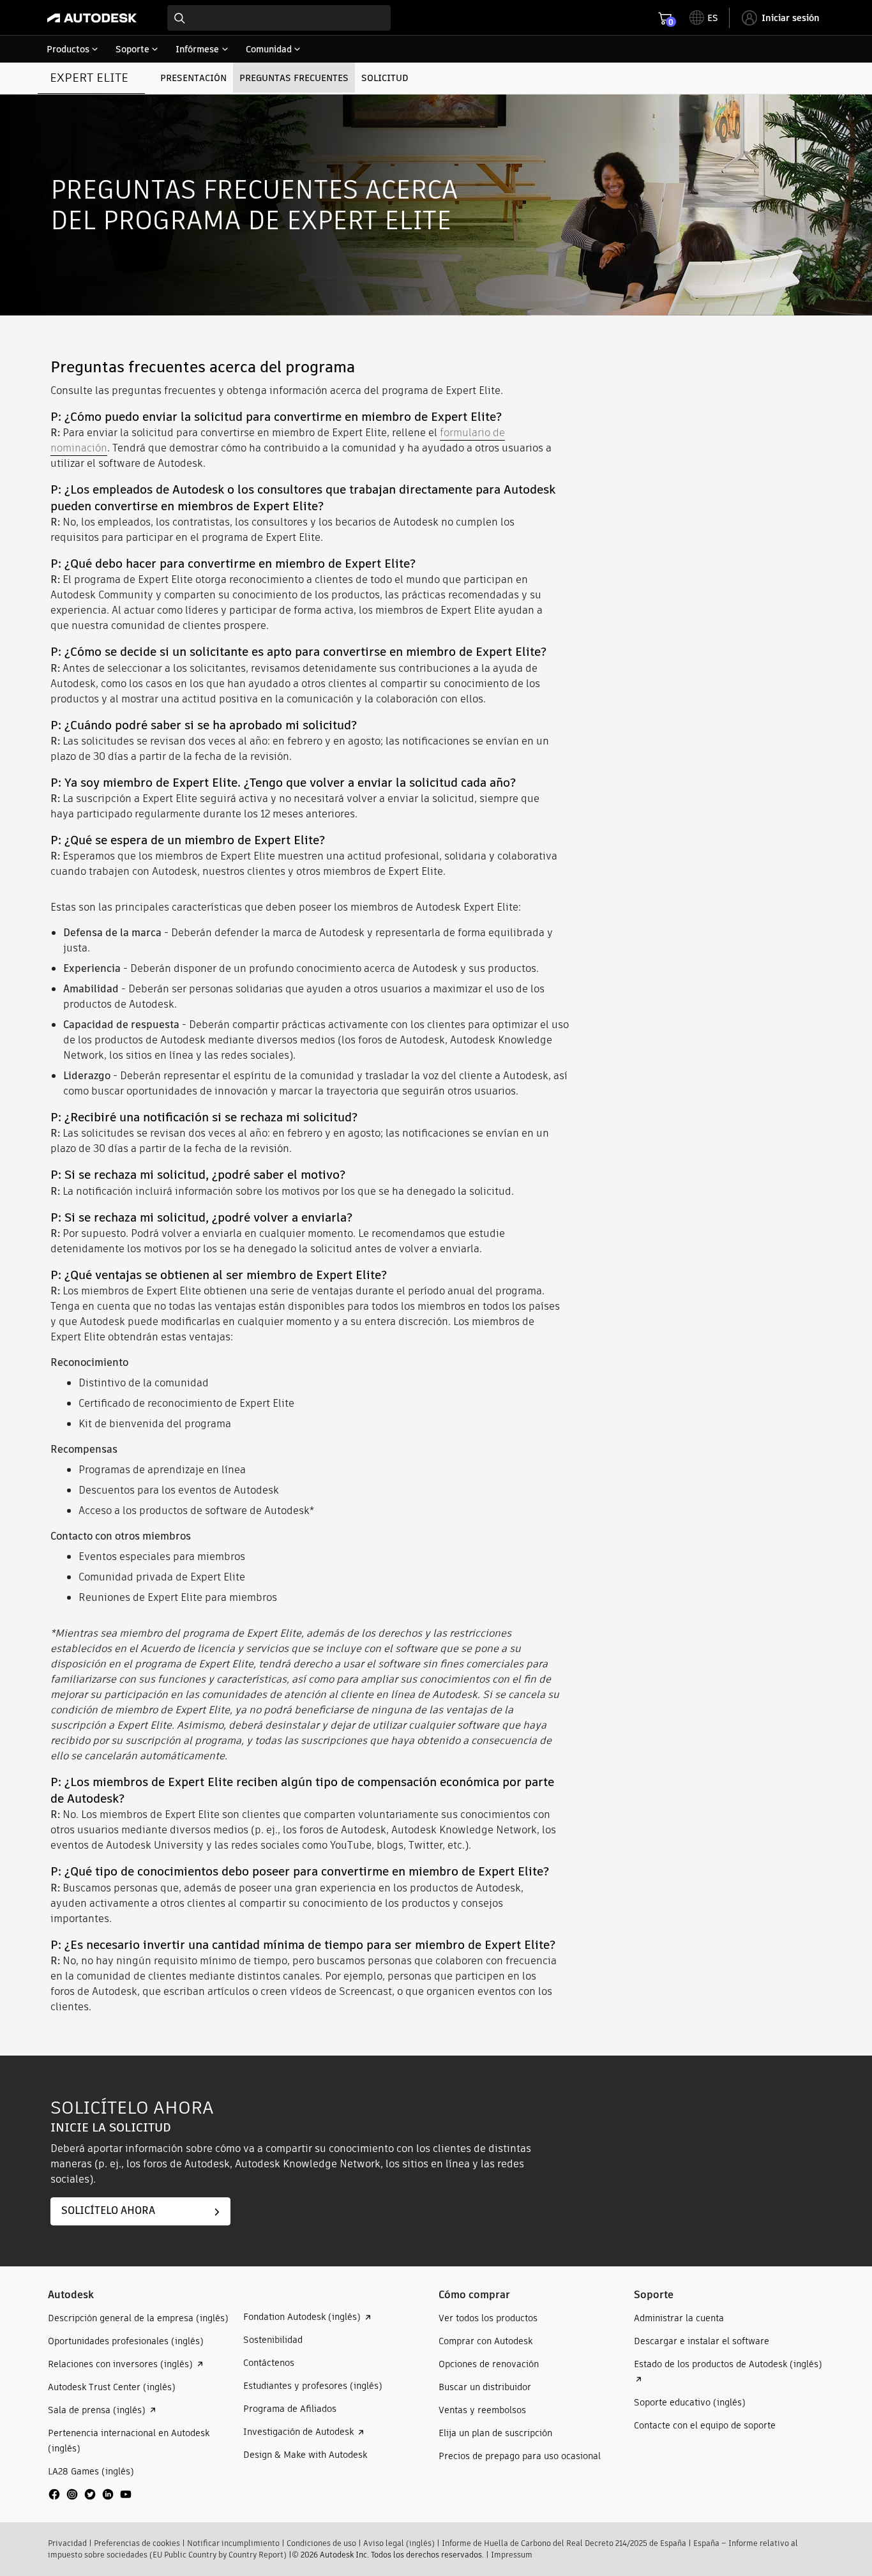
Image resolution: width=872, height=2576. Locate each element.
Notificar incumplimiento (233, 2543)
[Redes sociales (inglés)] (90, 2499)
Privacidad (67, 2543)
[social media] (90, 2494)
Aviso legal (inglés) (399, 2543)
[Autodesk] (92, 18)
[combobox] (279, 18)
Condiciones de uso (321, 2543)
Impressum (512, 2555)
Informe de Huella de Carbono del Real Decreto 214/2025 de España (564, 2543)
